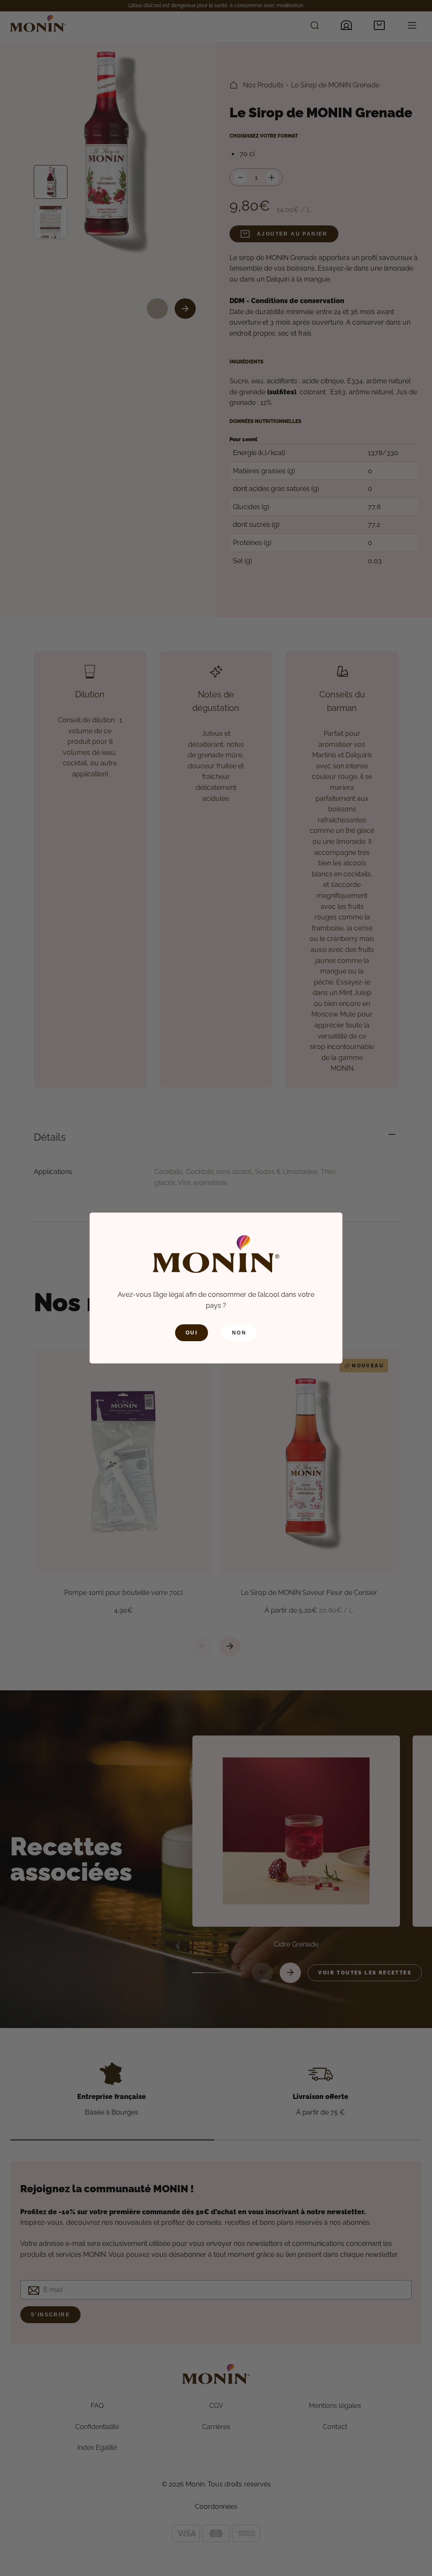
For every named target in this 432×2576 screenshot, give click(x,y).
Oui (192, 1333)
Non (239, 1333)
